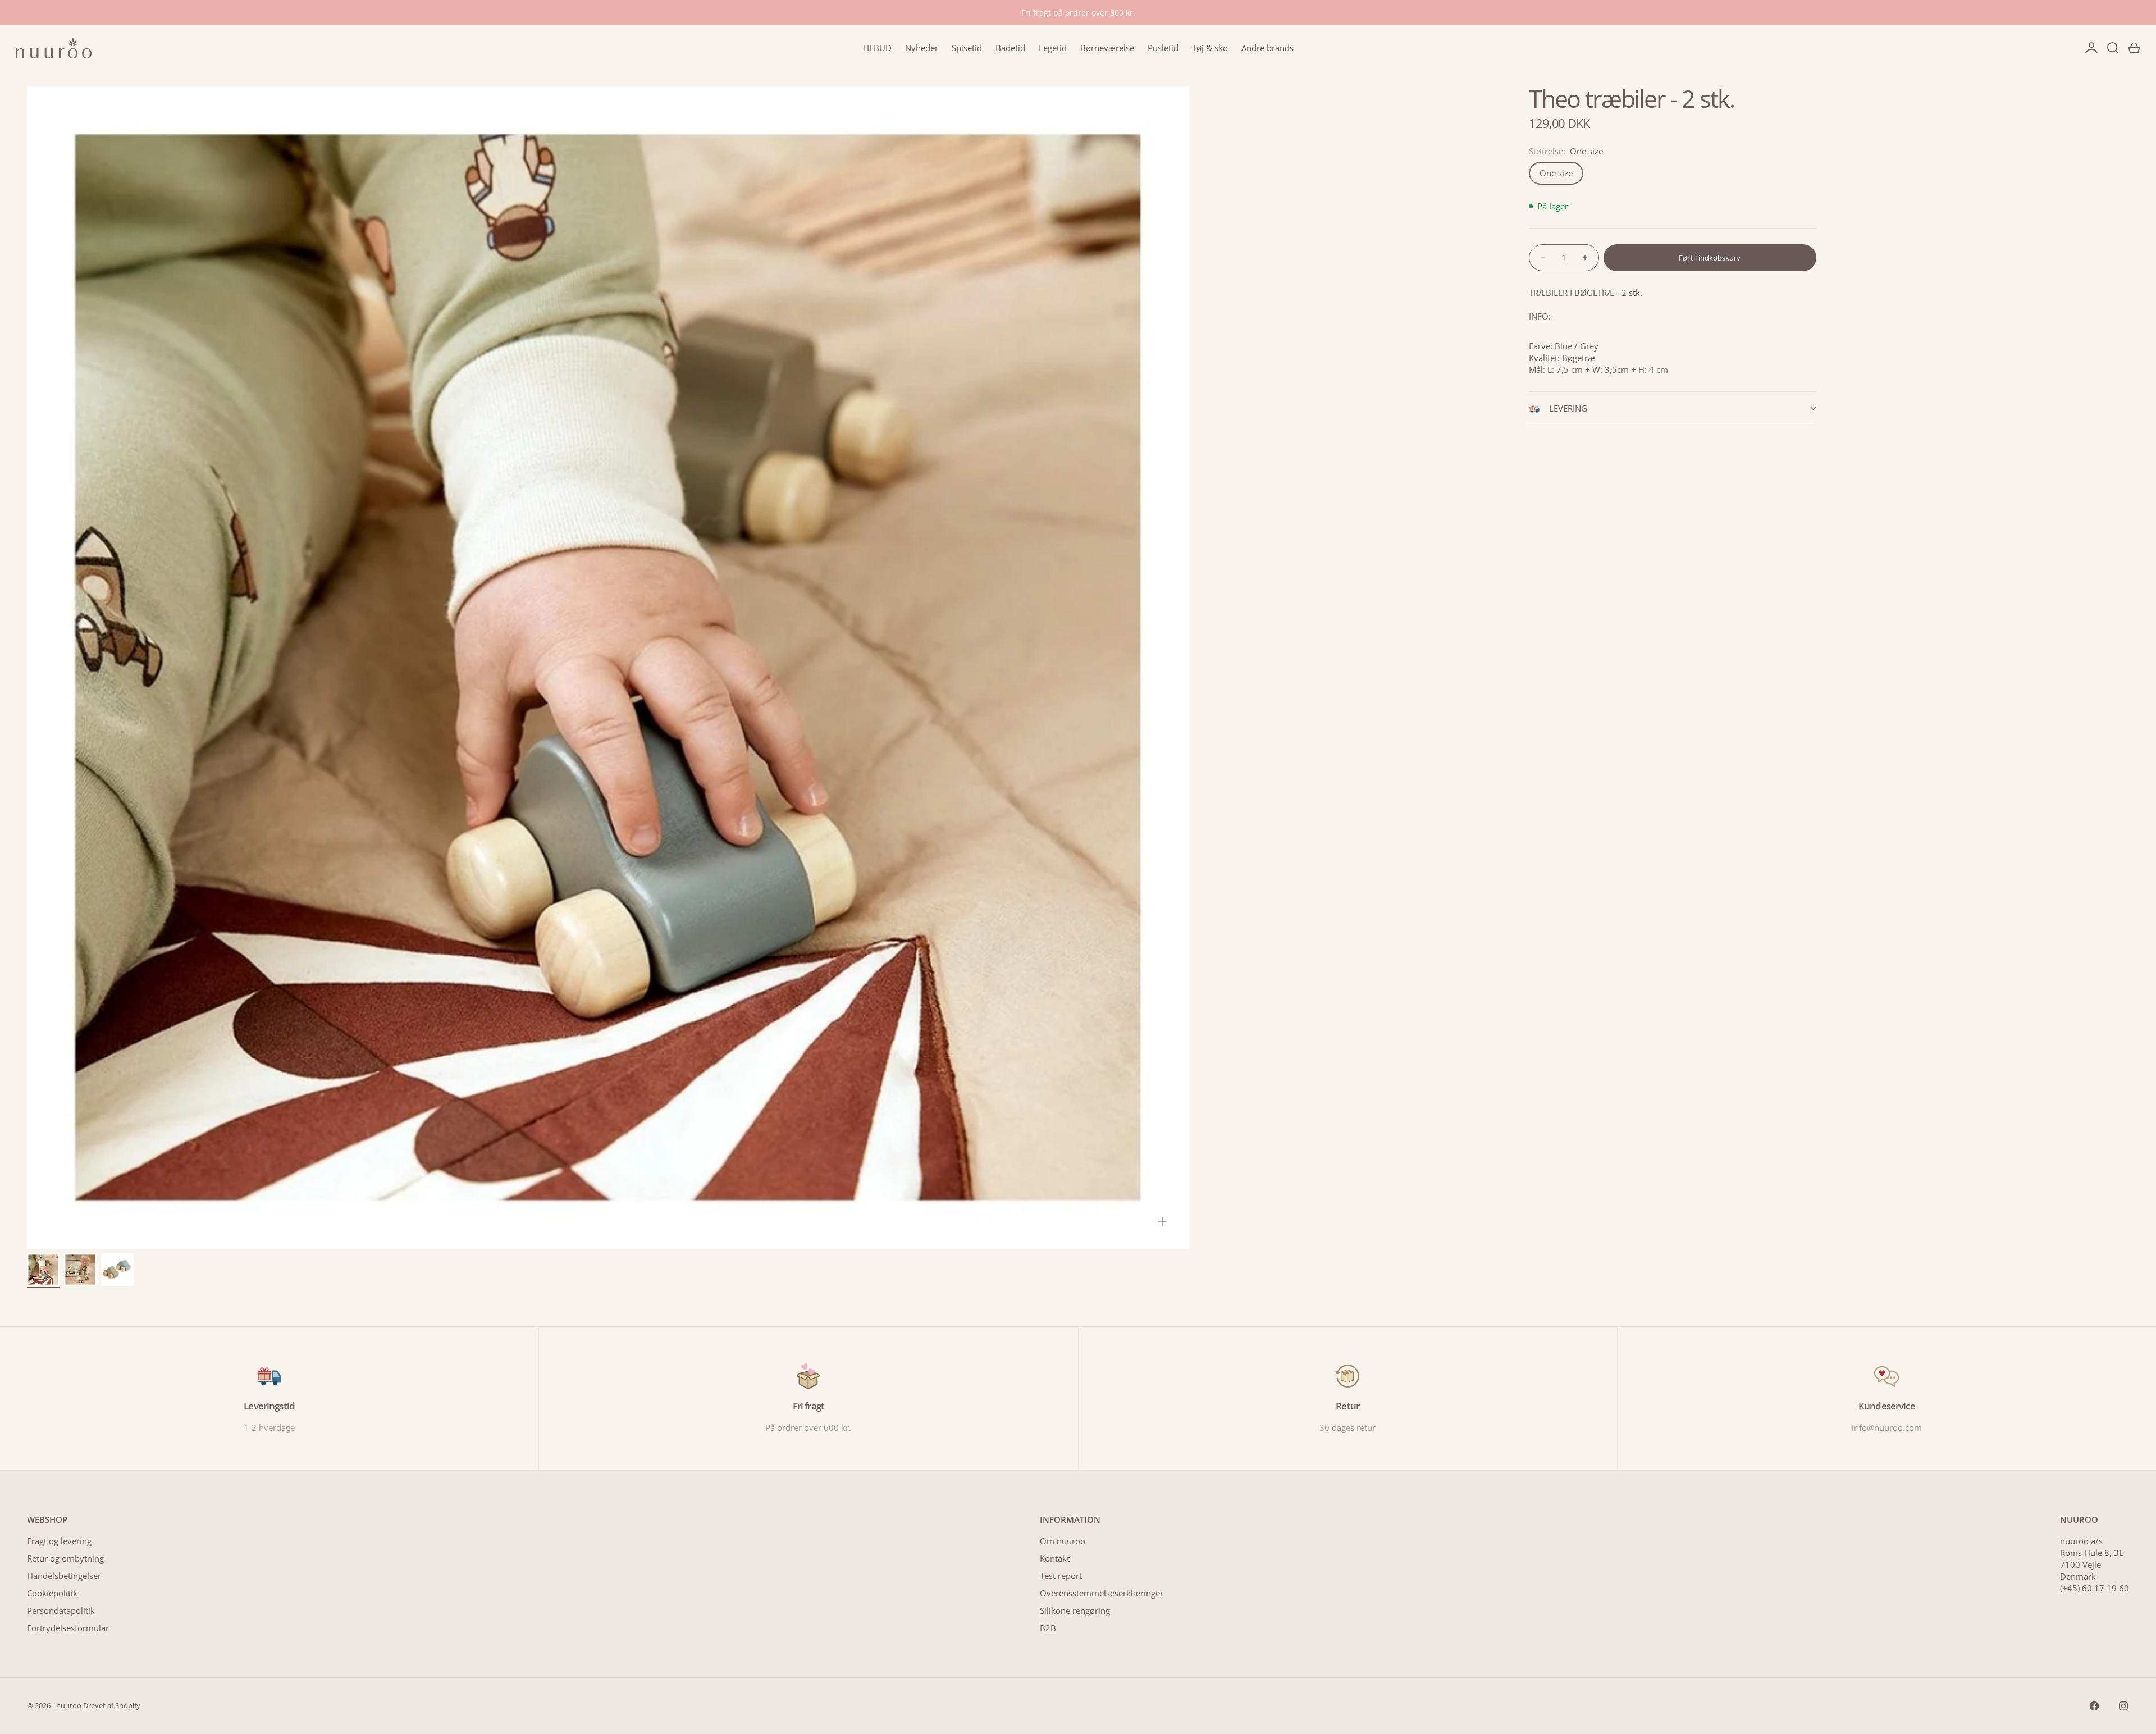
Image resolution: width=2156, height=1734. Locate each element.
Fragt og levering (59, 1541)
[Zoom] (1162, 1222)
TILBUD (877, 48)
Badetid (1010, 48)
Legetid (1053, 48)
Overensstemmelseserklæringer (1102, 1593)
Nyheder (922, 48)
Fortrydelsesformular (68, 1628)
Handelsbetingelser (64, 1576)
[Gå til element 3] (117, 1270)
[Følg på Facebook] (2094, 1706)
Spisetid (967, 48)
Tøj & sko (1210, 48)
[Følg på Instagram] (2123, 1706)
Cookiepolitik (52, 1593)
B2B (1048, 1628)
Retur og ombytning (65, 1558)
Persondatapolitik (61, 1610)
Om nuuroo (1063, 1541)
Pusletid (1163, 48)
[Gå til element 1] (43, 1270)
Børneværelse (1107, 48)
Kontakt (1055, 1558)
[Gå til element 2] (80, 1270)
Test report (1061, 1576)
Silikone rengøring (1075, 1610)
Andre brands (1267, 48)
